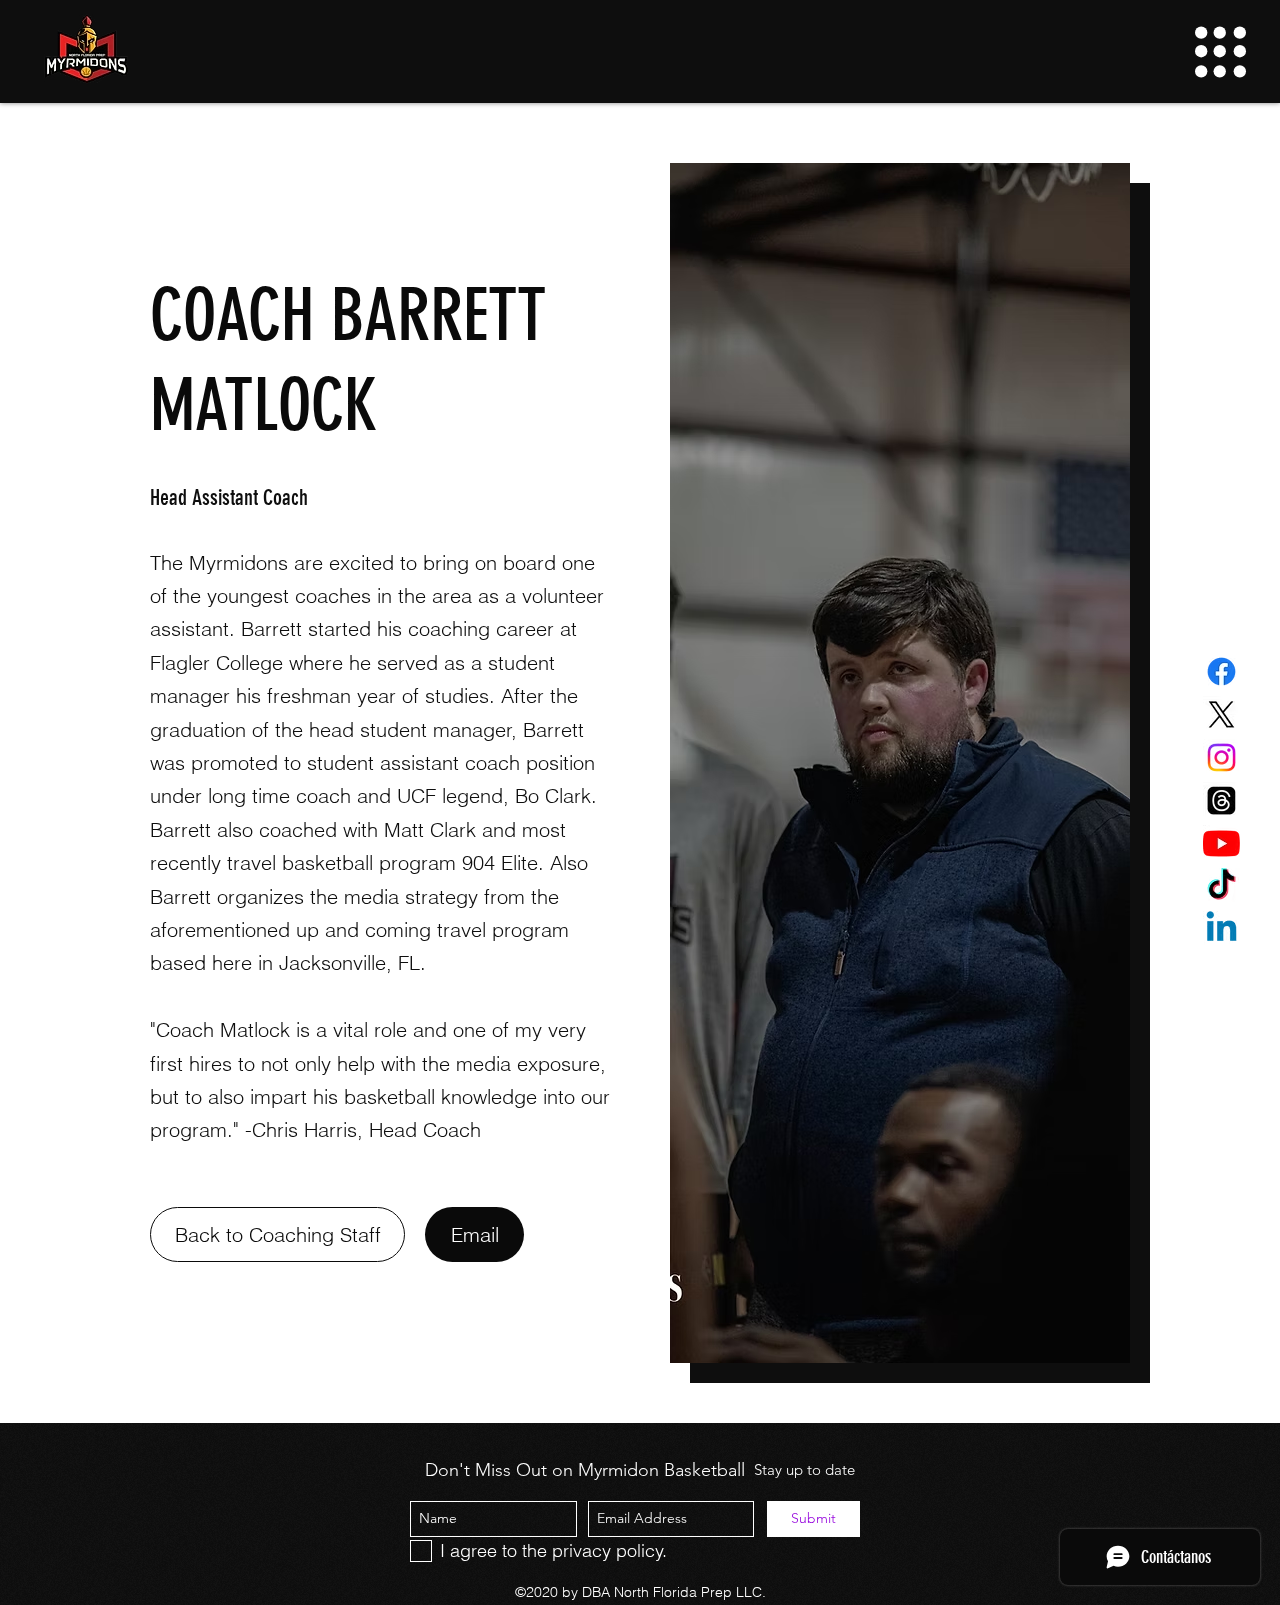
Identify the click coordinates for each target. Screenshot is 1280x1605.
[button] (1220, 52)
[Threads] (1221, 800)
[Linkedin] (1221, 929)
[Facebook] (1221, 671)
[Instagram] (1221, 757)
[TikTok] (1221, 886)
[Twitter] (1221, 714)
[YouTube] (1221, 843)
